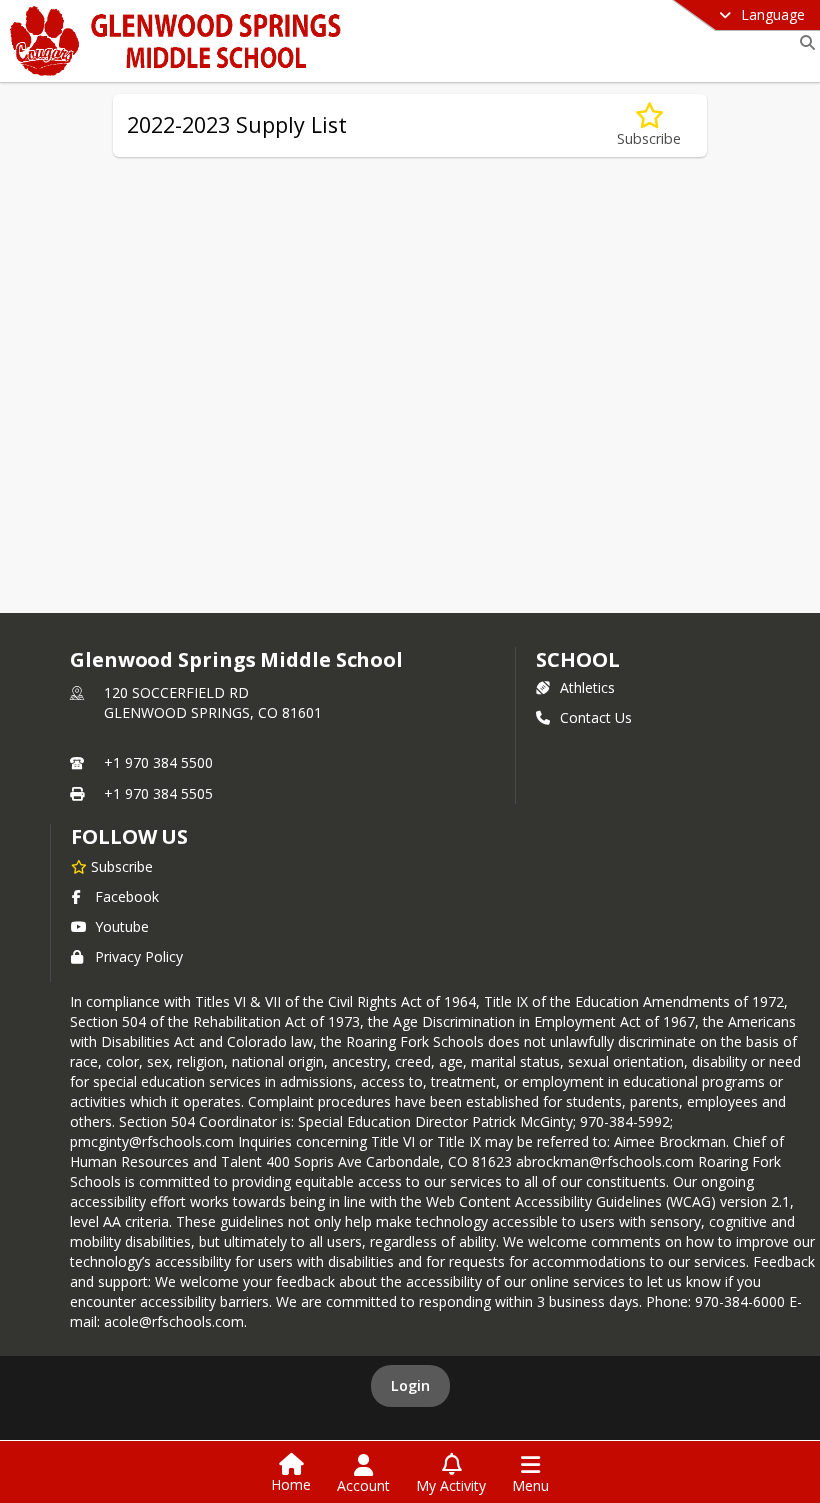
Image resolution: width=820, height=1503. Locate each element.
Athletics (587, 687)
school (577, 659)
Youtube (122, 926)
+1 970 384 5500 (158, 762)
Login (410, 1385)
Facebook (127, 896)
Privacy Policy (139, 956)
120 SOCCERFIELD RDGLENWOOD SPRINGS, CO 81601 (213, 702)
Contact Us (596, 717)
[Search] (803, 42)
